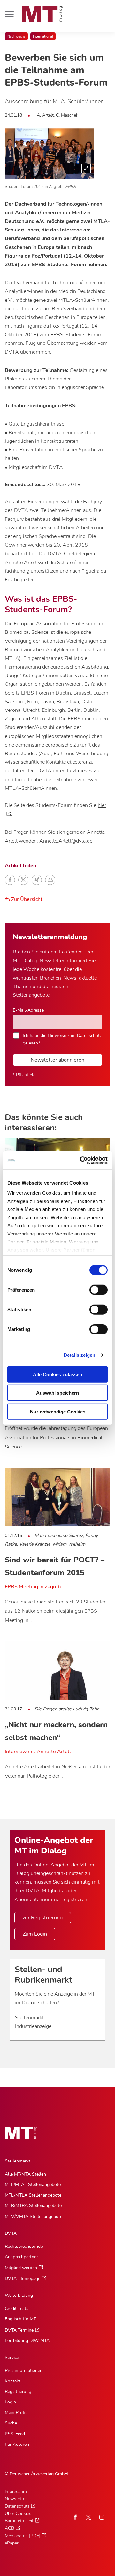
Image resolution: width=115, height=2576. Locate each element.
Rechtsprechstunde (24, 2246)
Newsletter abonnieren (57, 1060)
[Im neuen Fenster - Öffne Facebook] (75, 2517)
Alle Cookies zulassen (57, 1374)
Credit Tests (17, 2308)
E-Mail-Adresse (28, 1010)
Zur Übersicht (26, 899)
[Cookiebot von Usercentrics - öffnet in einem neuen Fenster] (81, 1160)
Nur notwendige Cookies (58, 1411)
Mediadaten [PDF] (23, 2536)
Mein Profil (16, 2413)
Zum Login (35, 1934)
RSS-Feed (15, 2434)
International (43, 36)
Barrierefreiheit (19, 2521)
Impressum (16, 2491)
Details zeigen (79, 1355)
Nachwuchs (16, 36)
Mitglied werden (21, 2268)
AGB (9, 2528)
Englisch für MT (20, 2319)
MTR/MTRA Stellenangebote (33, 2206)
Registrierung (18, 2392)
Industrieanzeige (33, 2026)
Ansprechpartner (21, 2257)
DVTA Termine (19, 2330)
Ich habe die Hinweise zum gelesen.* (62, 1039)
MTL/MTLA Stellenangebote (33, 2195)
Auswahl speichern (57, 1393)
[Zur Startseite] (42, 14)
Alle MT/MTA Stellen (25, 2174)
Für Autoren (17, 2444)
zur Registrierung (43, 1918)
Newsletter (16, 2499)
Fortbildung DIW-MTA (27, 2341)
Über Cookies (18, 2513)
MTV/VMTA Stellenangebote (34, 2216)
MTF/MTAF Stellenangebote (33, 2185)
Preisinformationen (24, 2371)
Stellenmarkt (29, 2018)
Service (12, 2357)
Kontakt (13, 2381)
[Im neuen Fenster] (88, 2517)
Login (10, 2402)
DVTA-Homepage (23, 2279)
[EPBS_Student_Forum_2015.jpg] (50, 153)
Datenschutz (89, 1035)
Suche (11, 2423)
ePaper (12, 2543)
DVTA (11, 2233)
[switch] (93, 1288)
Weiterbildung (19, 2295)
